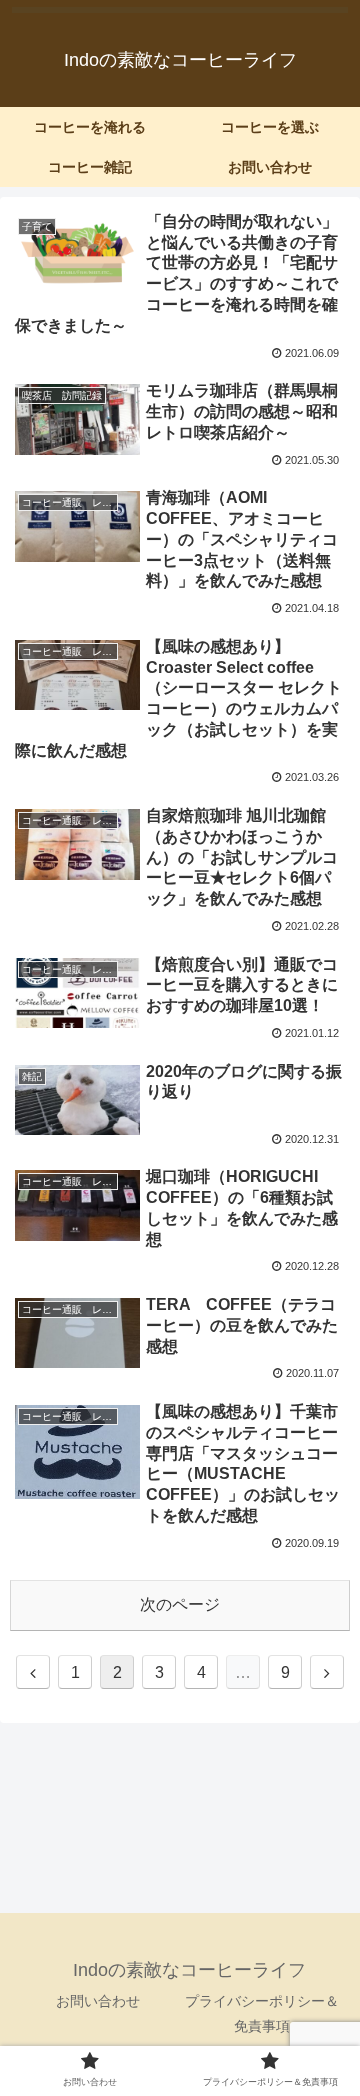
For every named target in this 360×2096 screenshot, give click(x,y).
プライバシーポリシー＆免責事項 (262, 2013)
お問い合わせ (98, 2001)
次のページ (180, 1604)
